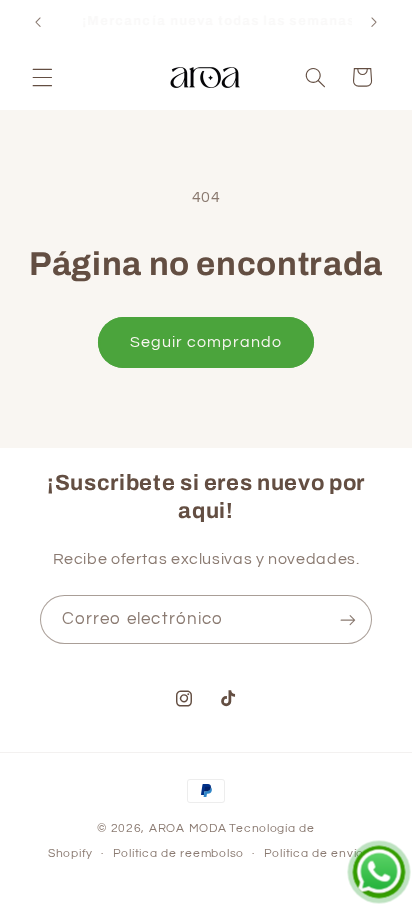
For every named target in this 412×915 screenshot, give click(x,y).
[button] (42, 77)
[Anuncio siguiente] (374, 22)
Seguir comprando (206, 342)
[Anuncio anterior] (38, 22)
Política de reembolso (178, 853)
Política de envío (314, 853)
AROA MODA (188, 828)
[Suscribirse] (348, 619)
